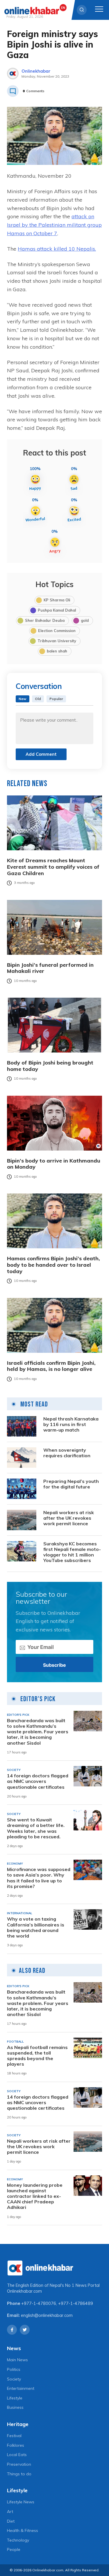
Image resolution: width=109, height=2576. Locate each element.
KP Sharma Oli (57, 600)
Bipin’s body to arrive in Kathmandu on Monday (54, 1164)
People (14, 2549)
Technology (18, 2540)
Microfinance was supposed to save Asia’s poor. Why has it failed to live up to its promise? (39, 1878)
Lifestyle (15, 2398)
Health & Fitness (23, 2530)
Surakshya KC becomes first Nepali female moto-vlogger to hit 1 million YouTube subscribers (72, 1552)
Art (10, 2512)
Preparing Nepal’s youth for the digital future (71, 1484)
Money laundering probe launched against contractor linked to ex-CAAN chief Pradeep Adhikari (35, 2196)
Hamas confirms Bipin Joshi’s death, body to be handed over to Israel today (53, 1265)
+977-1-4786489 (76, 2303)
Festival (14, 2436)
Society (14, 2379)
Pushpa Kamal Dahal (57, 610)
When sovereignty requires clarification (67, 1453)
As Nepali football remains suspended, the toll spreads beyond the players (37, 2056)
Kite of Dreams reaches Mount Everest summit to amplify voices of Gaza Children (53, 867)
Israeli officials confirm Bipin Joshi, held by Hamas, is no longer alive (51, 1366)
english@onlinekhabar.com (47, 2315)
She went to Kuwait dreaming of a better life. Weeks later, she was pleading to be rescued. (36, 1828)
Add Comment (41, 754)
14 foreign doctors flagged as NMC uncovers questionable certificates (38, 1781)
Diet (11, 2521)
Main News (17, 2360)
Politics (14, 2369)
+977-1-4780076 (39, 2303)
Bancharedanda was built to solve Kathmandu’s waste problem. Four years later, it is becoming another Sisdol (38, 1732)
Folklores (16, 2445)
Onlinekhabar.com (24, 2291)
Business (15, 2407)
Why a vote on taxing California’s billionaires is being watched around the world (36, 1927)
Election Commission (57, 631)
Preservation (19, 2464)
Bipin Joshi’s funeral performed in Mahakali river (50, 968)
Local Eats (17, 2455)
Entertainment (21, 2388)
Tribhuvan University (57, 641)
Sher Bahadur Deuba (45, 620)
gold (85, 620)
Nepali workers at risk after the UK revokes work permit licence (69, 1518)
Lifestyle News (21, 2502)
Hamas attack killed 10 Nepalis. (57, 249)
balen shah (57, 651)
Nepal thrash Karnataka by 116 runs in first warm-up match (71, 1424)
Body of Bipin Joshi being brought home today (50, 1066)
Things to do (19, 2474)
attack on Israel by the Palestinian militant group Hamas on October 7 (54, 225)
